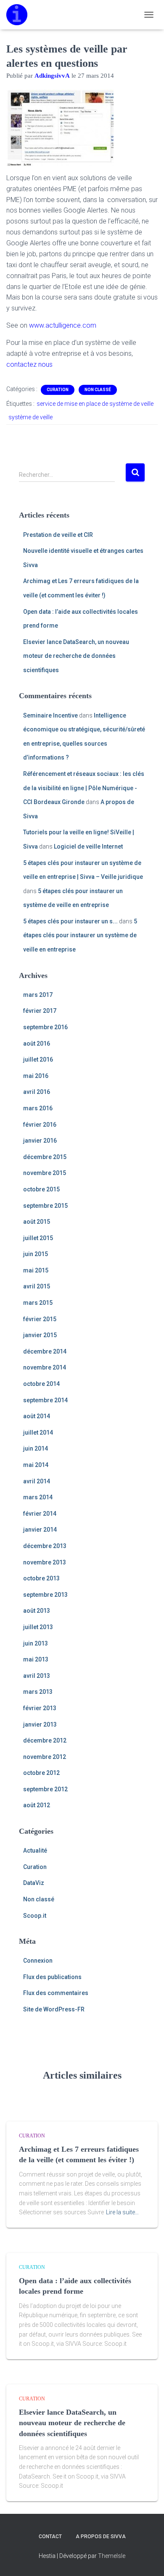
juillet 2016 (38, 1059)
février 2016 (40, 1125)
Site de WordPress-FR (54, 2009)
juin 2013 (36, 1643)
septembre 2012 (45, 1789)
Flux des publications (52, 1977)
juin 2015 (36, 1254)
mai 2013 (36, 1659)
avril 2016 (37, 1092)
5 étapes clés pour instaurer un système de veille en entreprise (80, 935)
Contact (50, 2537)
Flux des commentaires (56, 1993)
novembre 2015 (45, 1173)
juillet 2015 (38, 1238)
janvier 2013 (40, 1724)
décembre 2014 (45, 1351)
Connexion (38, 1961)
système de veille (30, 417)
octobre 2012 (41, 1773)
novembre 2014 (45, 1367)
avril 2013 (37, 1676)
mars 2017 (38, 995)
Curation (58, 390)
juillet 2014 (38, 1433)
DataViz (34, 1883)
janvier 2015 (40, 1335)
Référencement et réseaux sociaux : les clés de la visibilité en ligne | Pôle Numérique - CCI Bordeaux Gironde (84, 788)
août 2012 (37, 1805)
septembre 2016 (45, 1027)
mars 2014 (38, 1497)
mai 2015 (36, 1270)
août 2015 (37, 1222)
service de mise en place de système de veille (95, 404)
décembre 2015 (45, 1157)
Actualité (35, 1851)
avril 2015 (37, 1286)
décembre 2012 (45, 1740)
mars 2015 (38, 1303)
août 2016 (37, 1044)
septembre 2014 (45, 1400)
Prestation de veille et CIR (58, 535)
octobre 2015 (41, 1189)
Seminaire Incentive (50, 715)
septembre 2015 (45, 1206)
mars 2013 (38, 1692)
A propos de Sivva (101, 2537)
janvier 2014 (40, 1530)
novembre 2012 (45, 1757)
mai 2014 (36, 1465)
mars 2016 (38, 1108)
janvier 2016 (40, 1141)
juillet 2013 (38, 1627)
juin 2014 (36, 1448)
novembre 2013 (45, 1562)
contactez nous (29, 364)
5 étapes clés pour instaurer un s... (70, 921)
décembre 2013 (45, 1546)
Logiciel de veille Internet (88, 846)
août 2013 (37, 1611)
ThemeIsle (112, 2556)
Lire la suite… (122, 2212)
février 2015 (40, 1319)
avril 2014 (37, 1481)
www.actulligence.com (63, 325)
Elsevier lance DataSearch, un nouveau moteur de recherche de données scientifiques (76, 656)
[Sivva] (20, 15)
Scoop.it (35, 1916)
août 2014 (37, 1416)
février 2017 (40, 1011)
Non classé (98, 390)
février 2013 (40, 1708)
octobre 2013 (41, 1578)
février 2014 (40, 1514)
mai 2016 (36, 1076)
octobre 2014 (41, 1384)
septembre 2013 (45, 1595)
